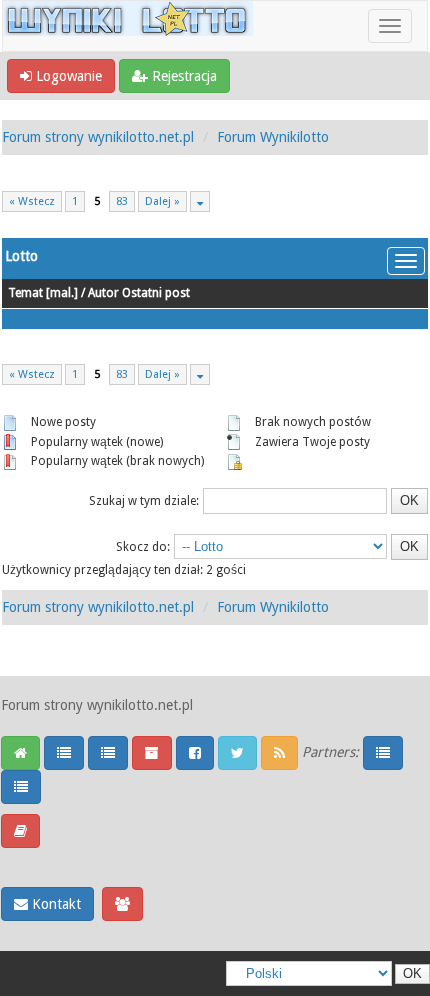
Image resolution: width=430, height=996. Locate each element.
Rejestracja (182, 76)
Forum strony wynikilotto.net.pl (98, 137)
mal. (62, 293)
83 (122, 201)
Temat (25, 293)
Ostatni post (156, 293)
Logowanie (67, 76)
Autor (103, 293)
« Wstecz (32, 201)
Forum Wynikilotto (273, 137)
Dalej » (162, 201)
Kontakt (54, 904)
